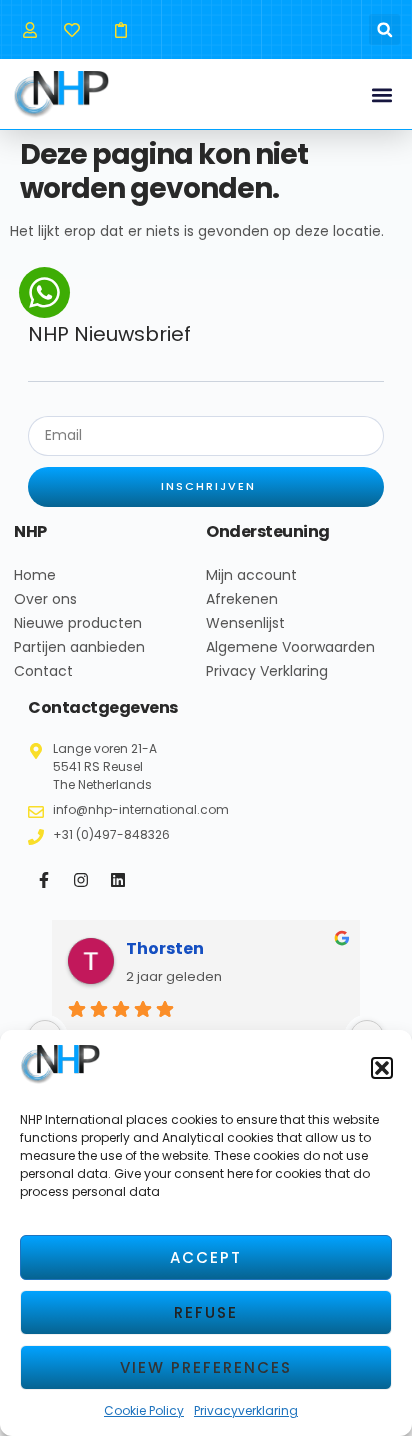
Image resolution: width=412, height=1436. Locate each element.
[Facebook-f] (44, 880)
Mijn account (251, 575)
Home (35, 575)
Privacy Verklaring (267, 671)
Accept (206, 1257)
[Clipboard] (120, 29)
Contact (43, 671)
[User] (29, 29)
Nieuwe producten (78, 623)
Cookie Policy (144, 1410)
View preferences (206, 1367)
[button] (382, 1068)
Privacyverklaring (246, 1410)
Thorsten (165, 948)
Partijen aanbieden (79, 647)
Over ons (45, 599)
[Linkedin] (118, 880)
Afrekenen (242, 599)
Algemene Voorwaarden (290, 647)
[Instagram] (81, 880)
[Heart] (71, 29)
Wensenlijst (245, 623)
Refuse (206, 1312)
